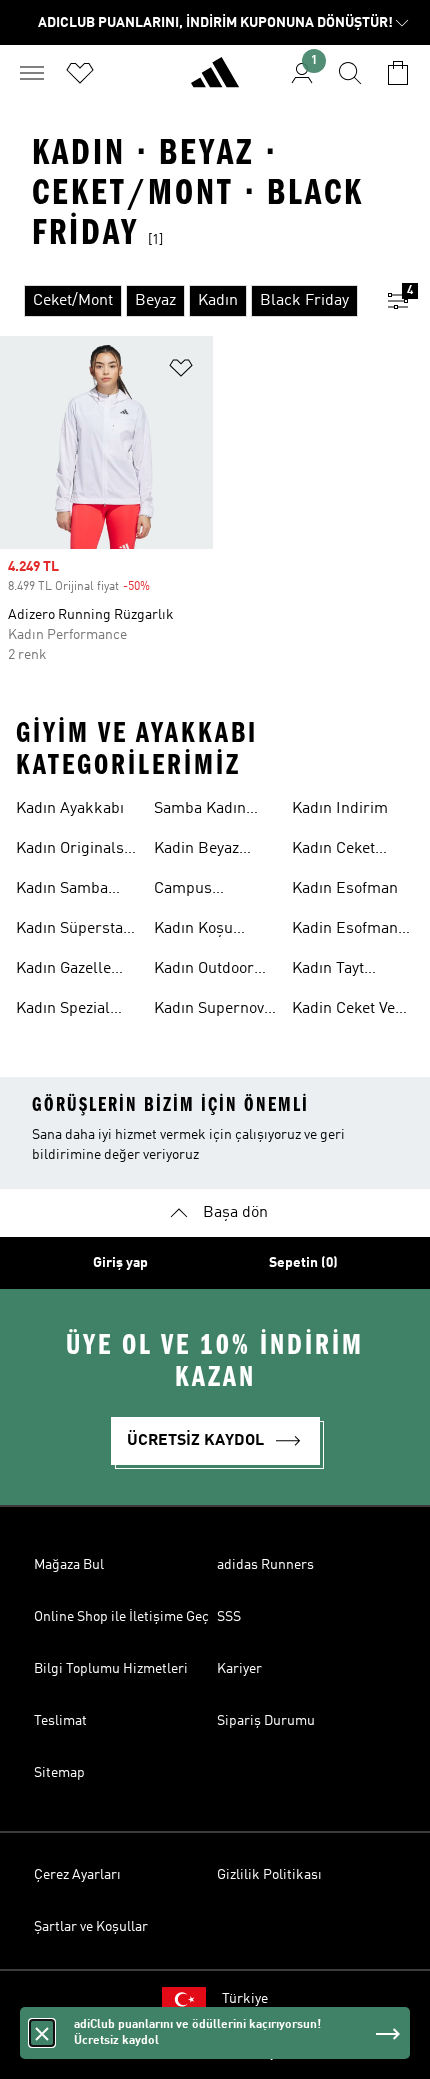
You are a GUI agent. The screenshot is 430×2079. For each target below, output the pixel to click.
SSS (229, 1617)
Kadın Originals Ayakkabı (70, 851)
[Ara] (350, 73)
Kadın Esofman (345, 889)
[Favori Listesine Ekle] (181, 371)
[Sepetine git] (398, 73)
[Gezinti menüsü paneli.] (32, 73)
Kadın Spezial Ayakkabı (63, 1011)
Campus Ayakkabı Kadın (208, 891)
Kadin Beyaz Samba (196, 851)
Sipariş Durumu (266, 1721)
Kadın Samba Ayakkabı (62, 891)
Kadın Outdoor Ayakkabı (204, 971)
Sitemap (59, 1773)
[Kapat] (42, 2033)
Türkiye (245, 1999)
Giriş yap (120, 1263)
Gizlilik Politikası (269, 1875)
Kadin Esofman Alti (345, 931)
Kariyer (239, 1669)
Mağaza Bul (69, 1565)
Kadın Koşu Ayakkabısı (193, 931)
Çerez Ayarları (77, 1875)
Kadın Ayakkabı (70, 809)
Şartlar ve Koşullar (91, 1927)
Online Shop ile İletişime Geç (121, 1617)
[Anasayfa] (215, 81)
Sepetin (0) (303, 1263)
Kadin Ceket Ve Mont (343, 1011)
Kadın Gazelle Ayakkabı (63, 971)
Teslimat (60, 1721)
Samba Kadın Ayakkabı (200, 811)
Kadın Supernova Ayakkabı (213, 1011)
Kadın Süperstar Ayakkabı (73, 931)
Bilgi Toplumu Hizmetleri (111, 1669)
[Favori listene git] (80, 73)
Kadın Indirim (340, 809)
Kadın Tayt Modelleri (328, 971)
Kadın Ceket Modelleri (333, 851)
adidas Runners (265, 1565)
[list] (183, 301)
